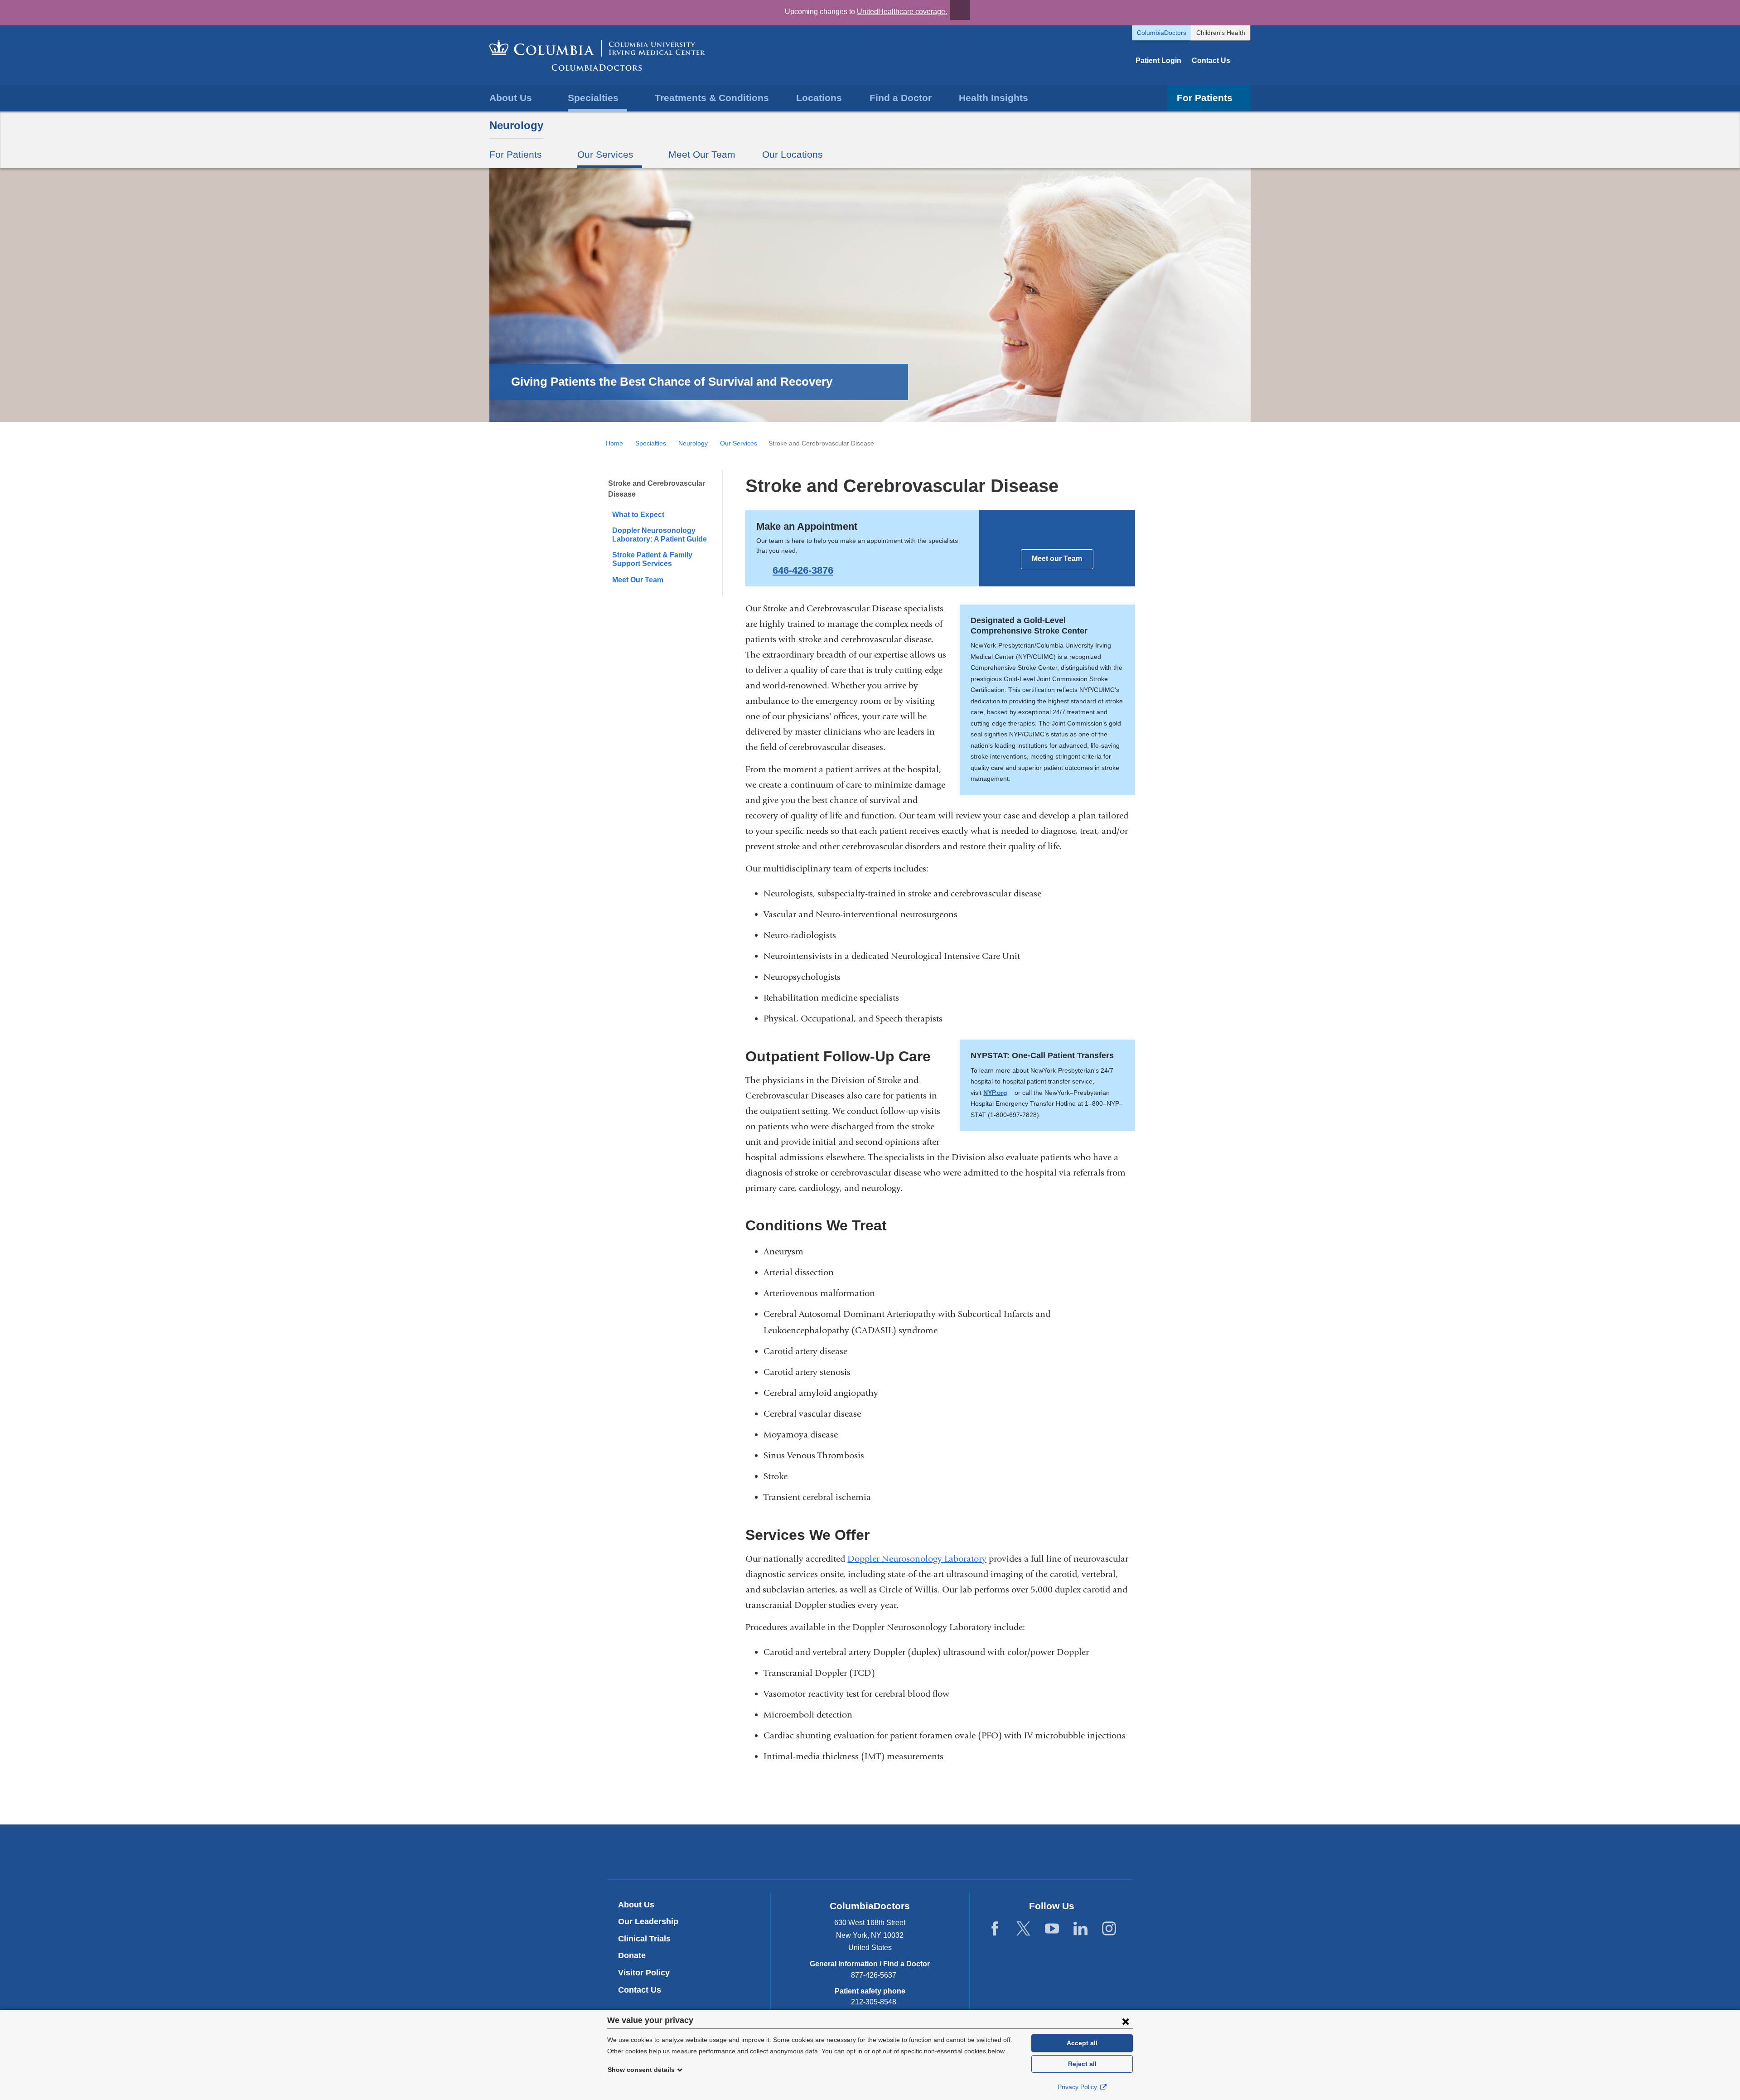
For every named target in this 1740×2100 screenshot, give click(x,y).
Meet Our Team (702, 154)
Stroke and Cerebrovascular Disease (657, 489)
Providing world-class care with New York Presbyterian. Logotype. (931, 1853)
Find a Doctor (901, 98)
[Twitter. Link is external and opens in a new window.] (1023, 1929)
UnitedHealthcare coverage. (902, 12)
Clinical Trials (644, 1939)
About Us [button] (511, 98)
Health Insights (993, 98)
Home (614, 443)
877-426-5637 (874, 1975)
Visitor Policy (644, 1973)
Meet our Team (1057, 559)
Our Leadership (648, 1921)
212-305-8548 (874, 2002)
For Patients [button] (1205, 98)
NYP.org (998, 1093)
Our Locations (793, 154)
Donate (632, 1955)
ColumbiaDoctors (1162, 33)
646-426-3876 (803, 570)
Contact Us (1211, 60)
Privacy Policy (1078, 2087)
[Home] (597, 55)
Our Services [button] (605, 154)
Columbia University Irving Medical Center (828, 1852)
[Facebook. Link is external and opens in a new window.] (995, 1929)
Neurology (516, 125)
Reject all (1082, 2064)
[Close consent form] (1126, 2021)
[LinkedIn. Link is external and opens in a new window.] (1080, 1929)
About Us (636, 1905)
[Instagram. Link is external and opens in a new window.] (1109, 1929)
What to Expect (638, 515)
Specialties (651, 443)
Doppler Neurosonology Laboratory (917, 1559)
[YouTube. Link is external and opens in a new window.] (1052, 1929)
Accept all (1082, 2043)
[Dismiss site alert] (960, 10)
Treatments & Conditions (712, 98)
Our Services (739, 443)
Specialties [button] (593, 98)
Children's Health (1221, 33)
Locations (819, 98)
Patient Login (1158, 60)
